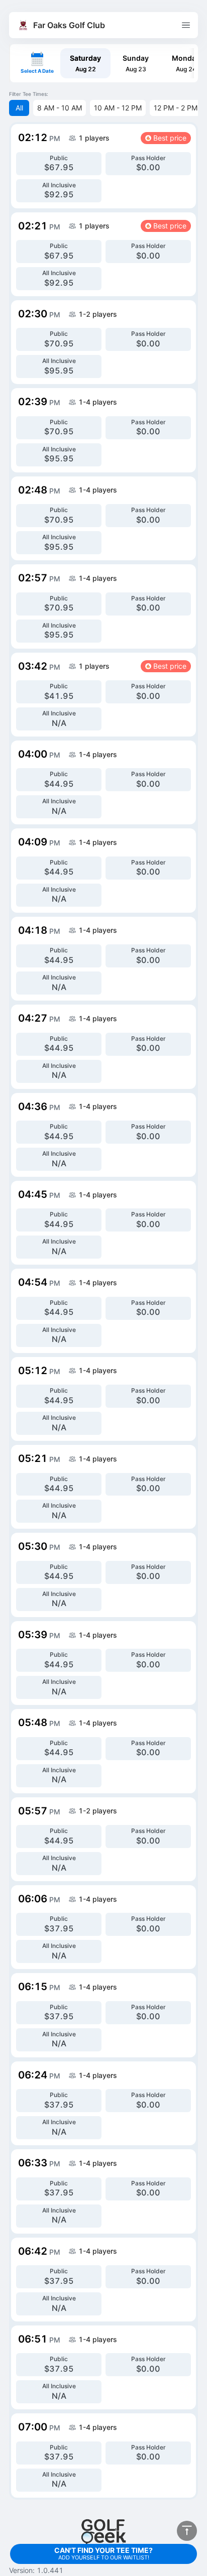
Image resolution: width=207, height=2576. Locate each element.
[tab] (85, 63)
